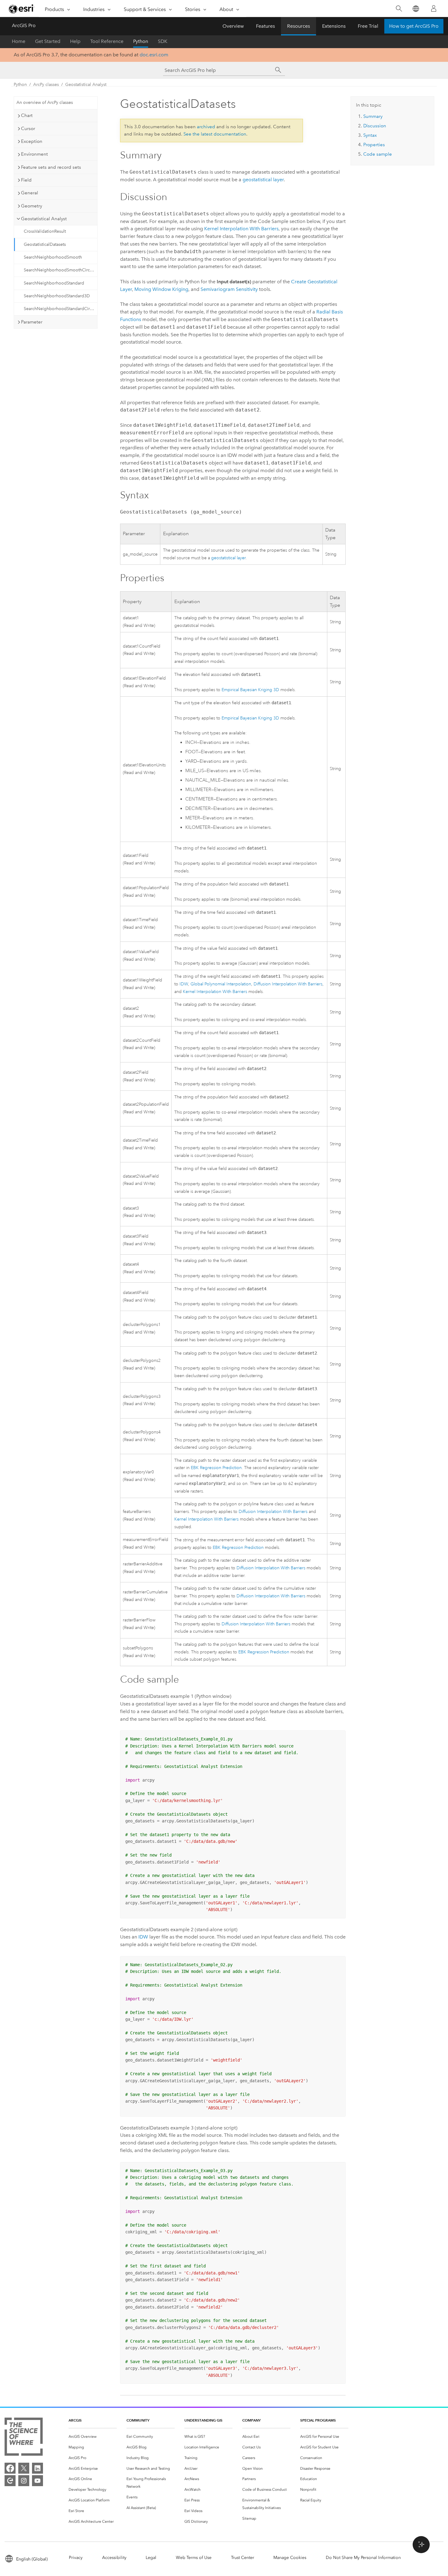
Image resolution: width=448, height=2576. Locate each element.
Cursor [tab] (28, 129)
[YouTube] (37, 2481)
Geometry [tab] (32, 206)
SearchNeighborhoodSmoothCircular (60, 270)
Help (75, 41)
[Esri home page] (22, 9)
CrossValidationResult (45, 231)
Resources (299, 26)
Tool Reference (107, 41)
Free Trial (368, 26)
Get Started (48, 41)
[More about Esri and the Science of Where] (24, 2438)
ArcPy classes (46, 85)
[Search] (399, 9)
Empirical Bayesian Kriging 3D (250, 690)
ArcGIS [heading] (75, 2420)
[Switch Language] (416, 9)
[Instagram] (24, 2481)
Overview (233, 26)
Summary (373, 116)
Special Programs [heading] (318, 2420)
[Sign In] (434, 9)
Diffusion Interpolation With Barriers (288, 984)
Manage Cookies (290, 2558)
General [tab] (30, 193)
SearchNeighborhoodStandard (54, 283)
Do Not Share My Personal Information (363, 2558)
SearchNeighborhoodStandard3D (57, 296)
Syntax (370, 135)
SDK (163, 41)
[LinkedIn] (37, 2468)
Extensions (334, 26)
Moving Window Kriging (161, 289)
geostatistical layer (263, 180)
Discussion (375, 126)
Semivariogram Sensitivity (229, 289)
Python (141, 41)
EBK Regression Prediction (216, 1468)
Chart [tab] (27, 115)
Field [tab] (26, 180)
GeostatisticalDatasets (45, 244)
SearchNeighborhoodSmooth (53, 257)
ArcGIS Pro (24, 25)
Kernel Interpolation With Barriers (241, 229)
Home (19, 41)
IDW (184, 984)
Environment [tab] (34, 154)
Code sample (378, 154)
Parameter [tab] (32, 322)
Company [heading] (251, 2420)
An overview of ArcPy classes (45, 102)
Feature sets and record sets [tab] (51, 167)
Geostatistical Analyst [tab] (44, 219)
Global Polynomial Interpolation (221, 984)
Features (265, 26)
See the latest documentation (215, 134)
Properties (374, 145)
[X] (24, 2468)
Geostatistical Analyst (86, 85)
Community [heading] (138, 2420)
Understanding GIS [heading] (203, 2420)
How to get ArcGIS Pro (414, 26)
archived (206, 127)
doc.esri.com (154, 55)
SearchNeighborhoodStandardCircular (60, 309)
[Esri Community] (10, 2481)
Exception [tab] (32, 141)
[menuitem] (93, 2437)
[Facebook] (10, 2468)
